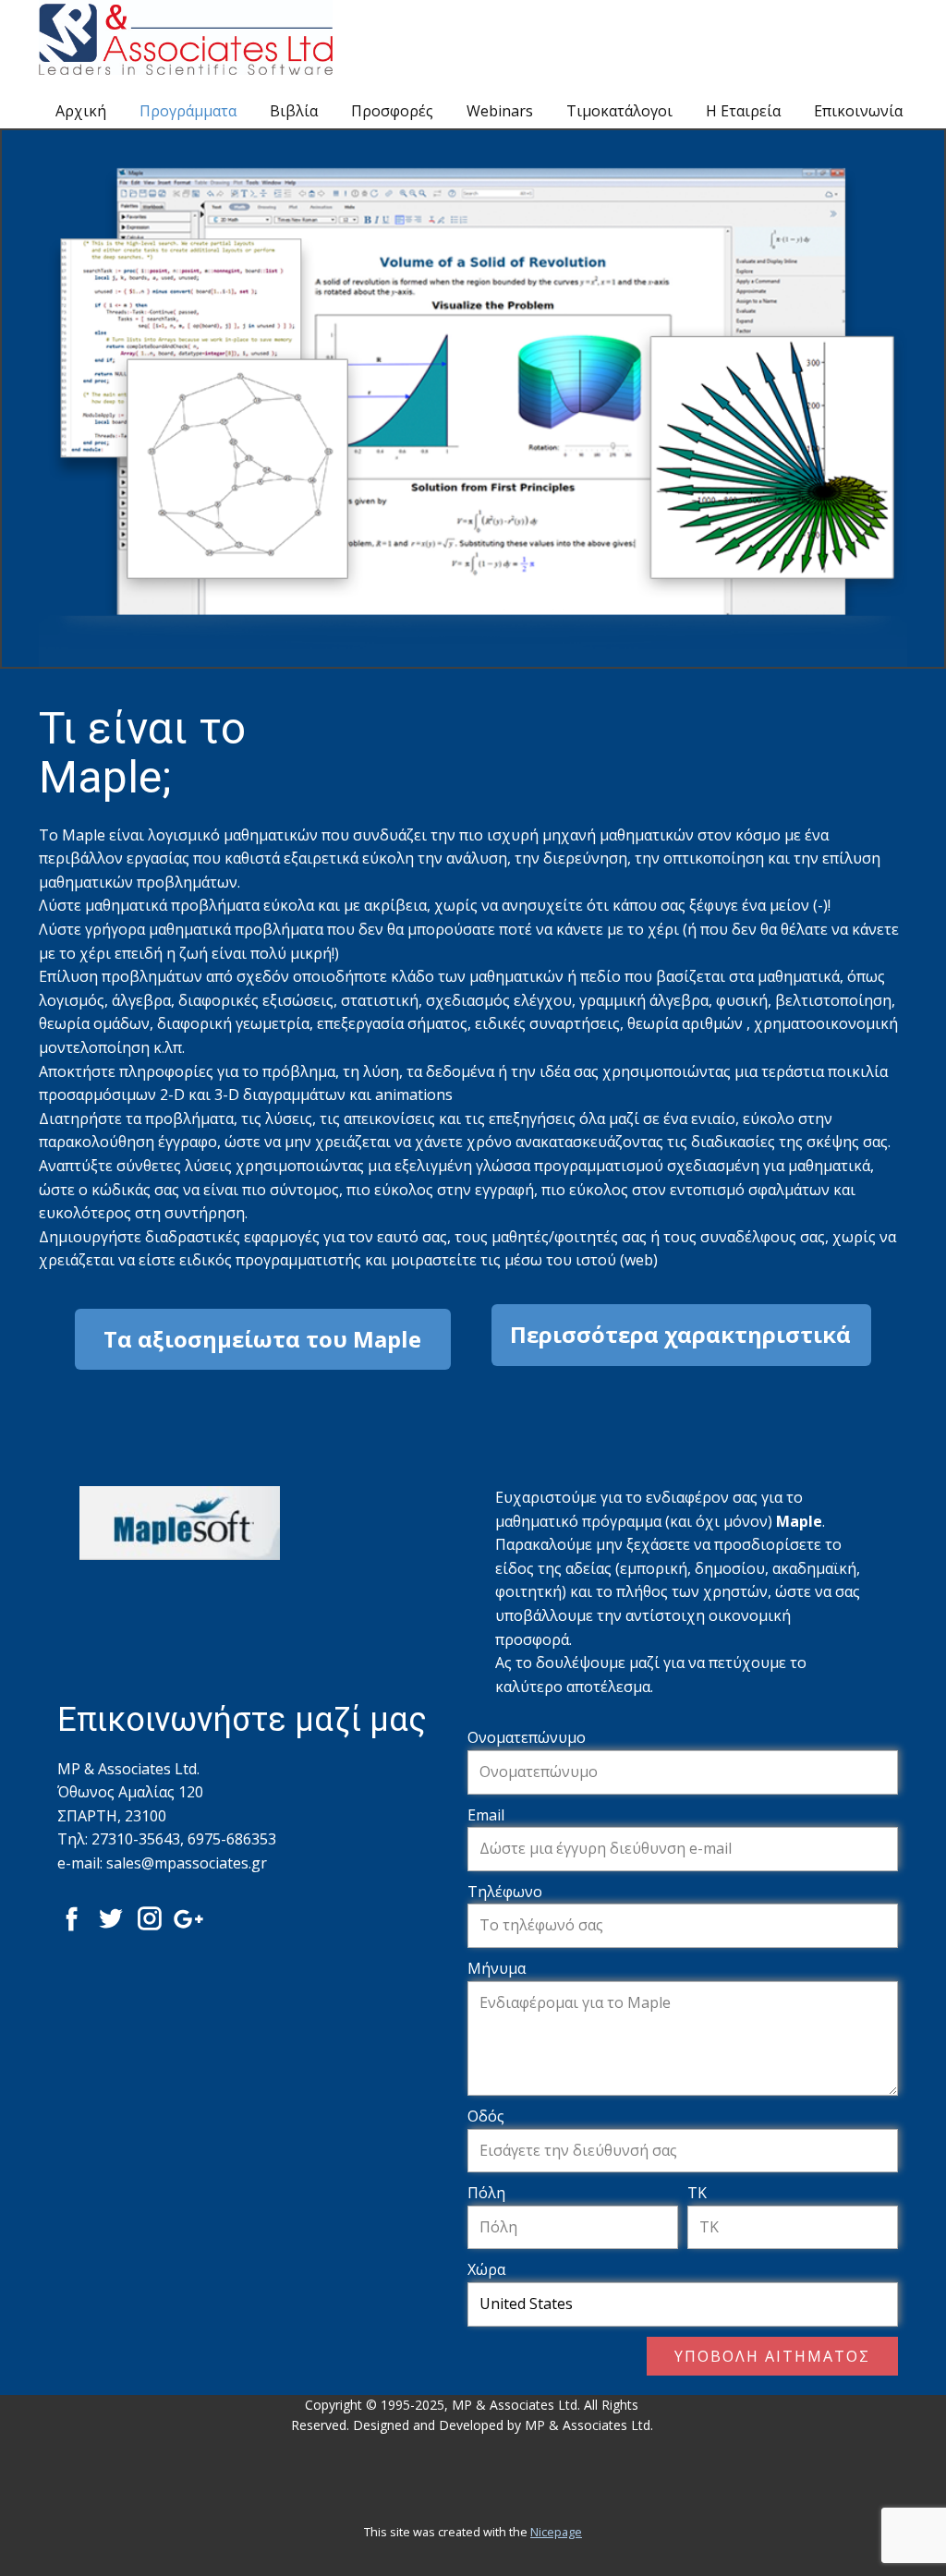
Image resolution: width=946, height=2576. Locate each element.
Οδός (486, 2116)
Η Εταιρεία (743, 111)
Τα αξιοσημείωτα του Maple (262, 1339)
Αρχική (81, 111)
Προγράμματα (188, 111)
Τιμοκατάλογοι (619, 111)
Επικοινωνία (858, 111)
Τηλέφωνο (505, 1892)
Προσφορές (392, 111)
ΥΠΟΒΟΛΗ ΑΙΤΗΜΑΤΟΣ (772, 2356)
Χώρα (486, 2269)
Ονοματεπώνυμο (527, 1737)
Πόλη (486, 2193)
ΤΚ (697, 2193)
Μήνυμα (497, 1968)
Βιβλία (294, 111)
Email (486, 1815)
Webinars (500, 111)
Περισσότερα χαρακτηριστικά (680, 1334)
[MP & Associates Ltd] (186, 37)
